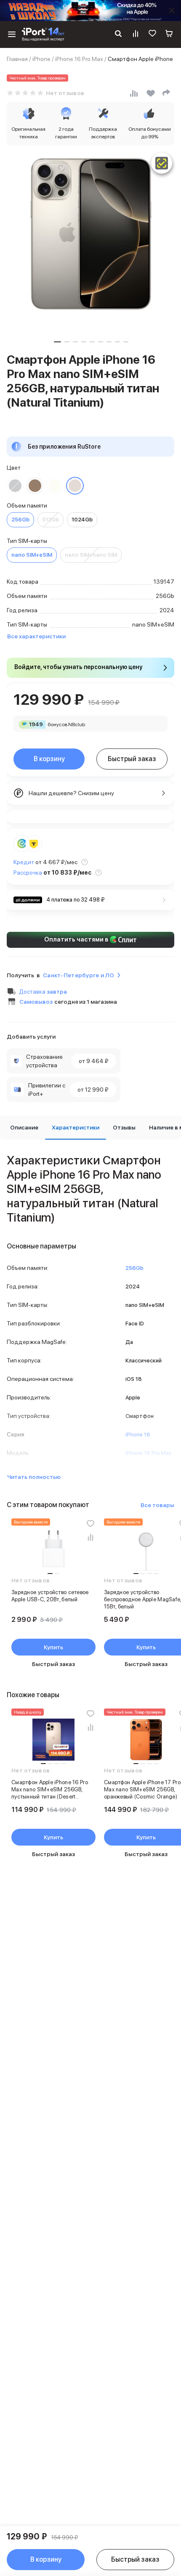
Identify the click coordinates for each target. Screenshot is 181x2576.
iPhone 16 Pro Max (79, 59)
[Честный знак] (162, 163)
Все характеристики (36, 636)
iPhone (41, 59)
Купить (53, 1647)
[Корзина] (169, 34)
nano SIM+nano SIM (91, 555)
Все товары (157, 1505)
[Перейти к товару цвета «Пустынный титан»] (35, 486)
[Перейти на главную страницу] (43, 34)
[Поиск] (118, 34)
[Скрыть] (172, 11)
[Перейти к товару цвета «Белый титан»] (55, 486)
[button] (57, 342)
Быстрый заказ (132, 759)
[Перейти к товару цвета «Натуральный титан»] (75, 486)
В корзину (49, 759)
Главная (17, 59)
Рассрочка (28, 873)
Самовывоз (36, 1002)
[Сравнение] (136, 34)
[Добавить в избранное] (90, 1523)
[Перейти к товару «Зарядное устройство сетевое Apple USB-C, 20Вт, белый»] (53, 1550)
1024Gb (82, 520)
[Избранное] (152, 34)
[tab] (24, 1128)
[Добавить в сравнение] (90, 1537)
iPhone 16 (138, 1435)
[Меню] (12, 34)
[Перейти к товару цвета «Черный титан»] (15, 486)
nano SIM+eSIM (32, 555)
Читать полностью (34, 1477)
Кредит (24, 862)
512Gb (51, 520)
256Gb (20, 520)
